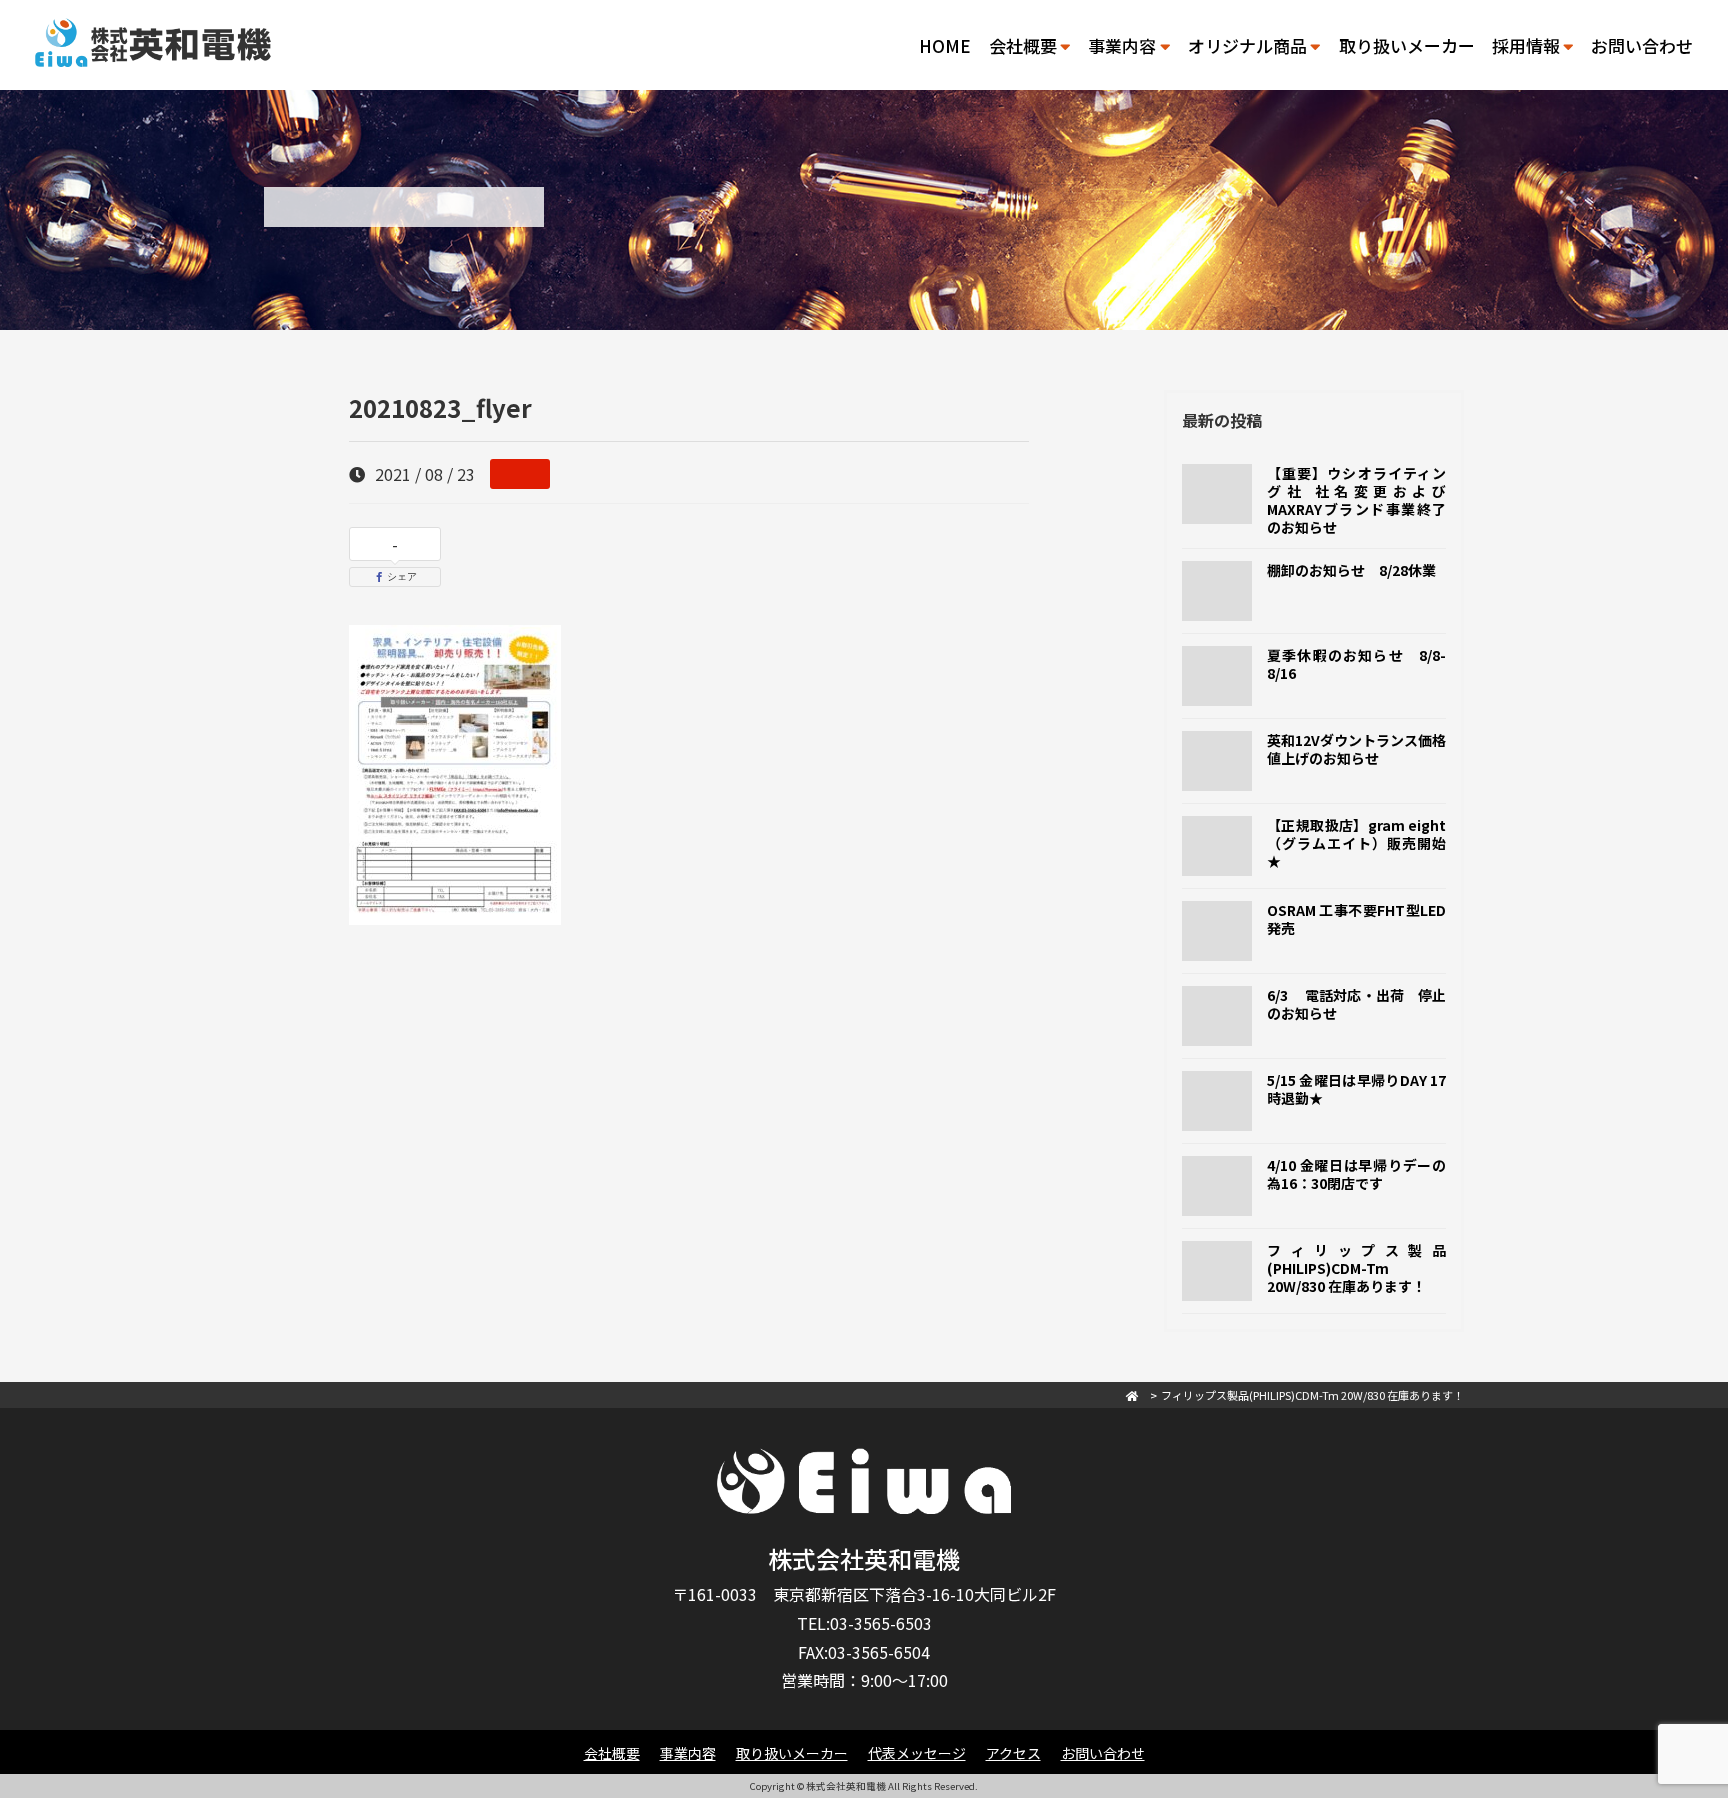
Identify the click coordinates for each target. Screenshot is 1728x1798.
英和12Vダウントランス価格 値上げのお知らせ (1363, 749)
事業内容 (688, 1753)
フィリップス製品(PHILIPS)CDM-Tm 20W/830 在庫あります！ (1356, 1268)
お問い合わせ (1642, 45)
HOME (945, 45)
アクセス (1013, 1753)
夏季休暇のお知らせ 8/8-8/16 (1356, 664)
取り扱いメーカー (1407, 45)
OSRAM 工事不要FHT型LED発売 (1356, 919)
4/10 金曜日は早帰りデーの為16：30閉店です (1356, 1174)
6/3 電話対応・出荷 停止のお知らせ (1356, 1004)
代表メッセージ (917, 1753)
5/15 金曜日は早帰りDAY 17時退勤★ (1356, 1089)
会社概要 (612, 1753)
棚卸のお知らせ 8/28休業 (1351, 570)
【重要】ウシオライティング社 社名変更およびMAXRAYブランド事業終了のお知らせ (1356, 500)
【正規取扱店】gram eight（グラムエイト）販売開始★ (1356, 843)
